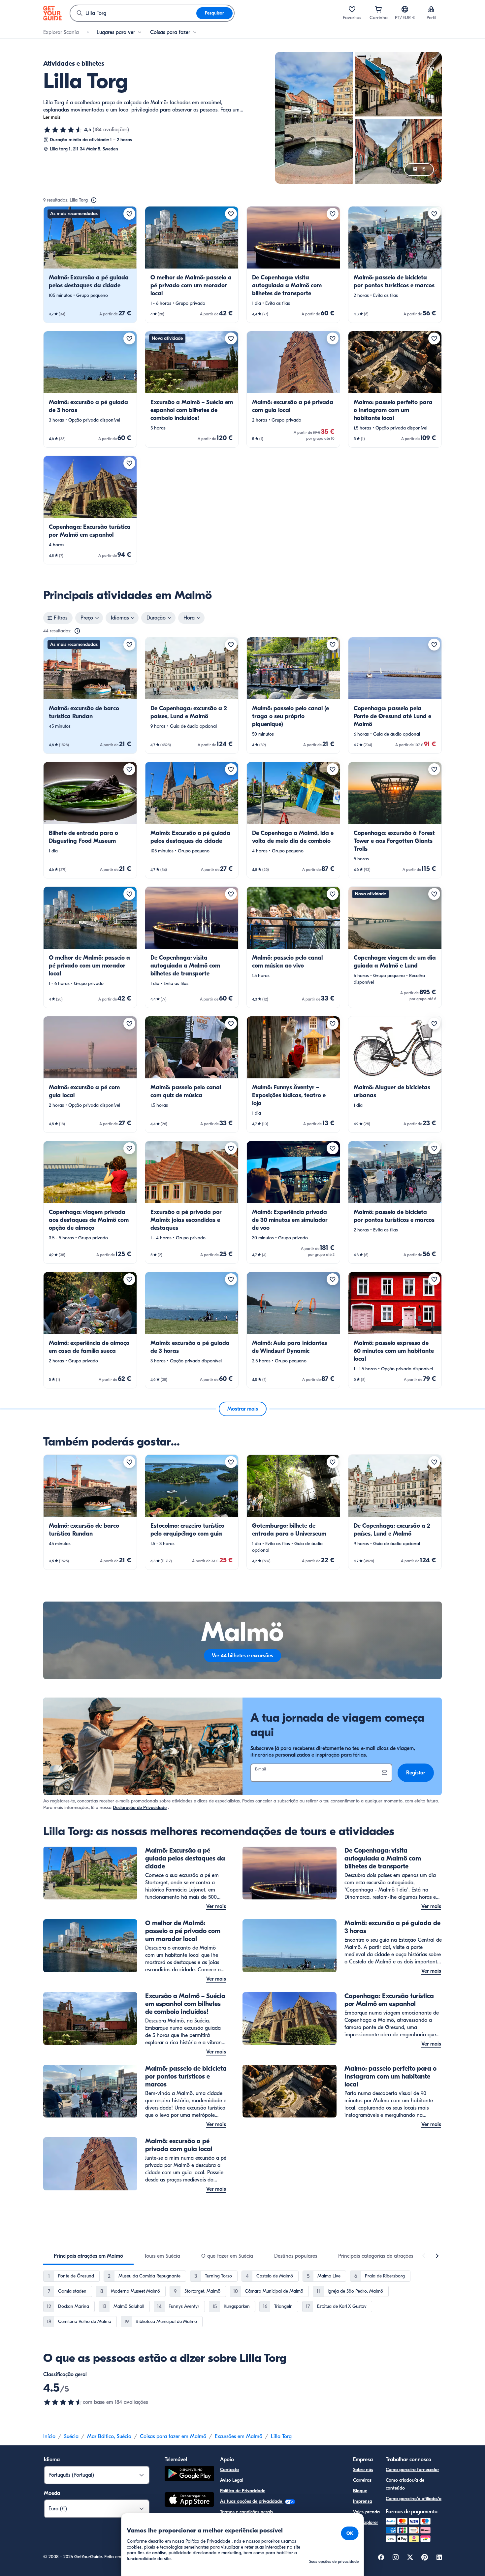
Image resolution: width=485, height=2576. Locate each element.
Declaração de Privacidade (140, 1808)
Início (49, 2436)
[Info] (94, 200)
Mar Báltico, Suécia (109, 2436)
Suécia (71, 2436)
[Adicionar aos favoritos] (129, 214)
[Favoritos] (352, 9)
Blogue (360, 2491)
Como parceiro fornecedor (412, 2470)
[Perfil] (431, 9)
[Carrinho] (378, 9)
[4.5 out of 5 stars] (63, 2402)
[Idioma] (405, 9)
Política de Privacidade (243, 2491)
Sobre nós (363, 2470)
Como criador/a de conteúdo (405, 2484)
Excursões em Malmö (239, 2436)
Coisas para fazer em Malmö (173, 2436)
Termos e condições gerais (246, 2512)
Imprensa (363, 2501)
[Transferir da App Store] (189, 2500)
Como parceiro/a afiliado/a (414, 2499)
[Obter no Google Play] (189, 2475)
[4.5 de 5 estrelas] (63, 130)
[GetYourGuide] (52, 13)
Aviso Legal (232, 2480)
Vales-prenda (366, 2512)
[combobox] (133, 13)
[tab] (88, 2256)
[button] (90, 265)
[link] (90, 265)
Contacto (229, 2470)
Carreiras (362, 2480)
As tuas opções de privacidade (252, 2501)
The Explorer (366, 2522)
